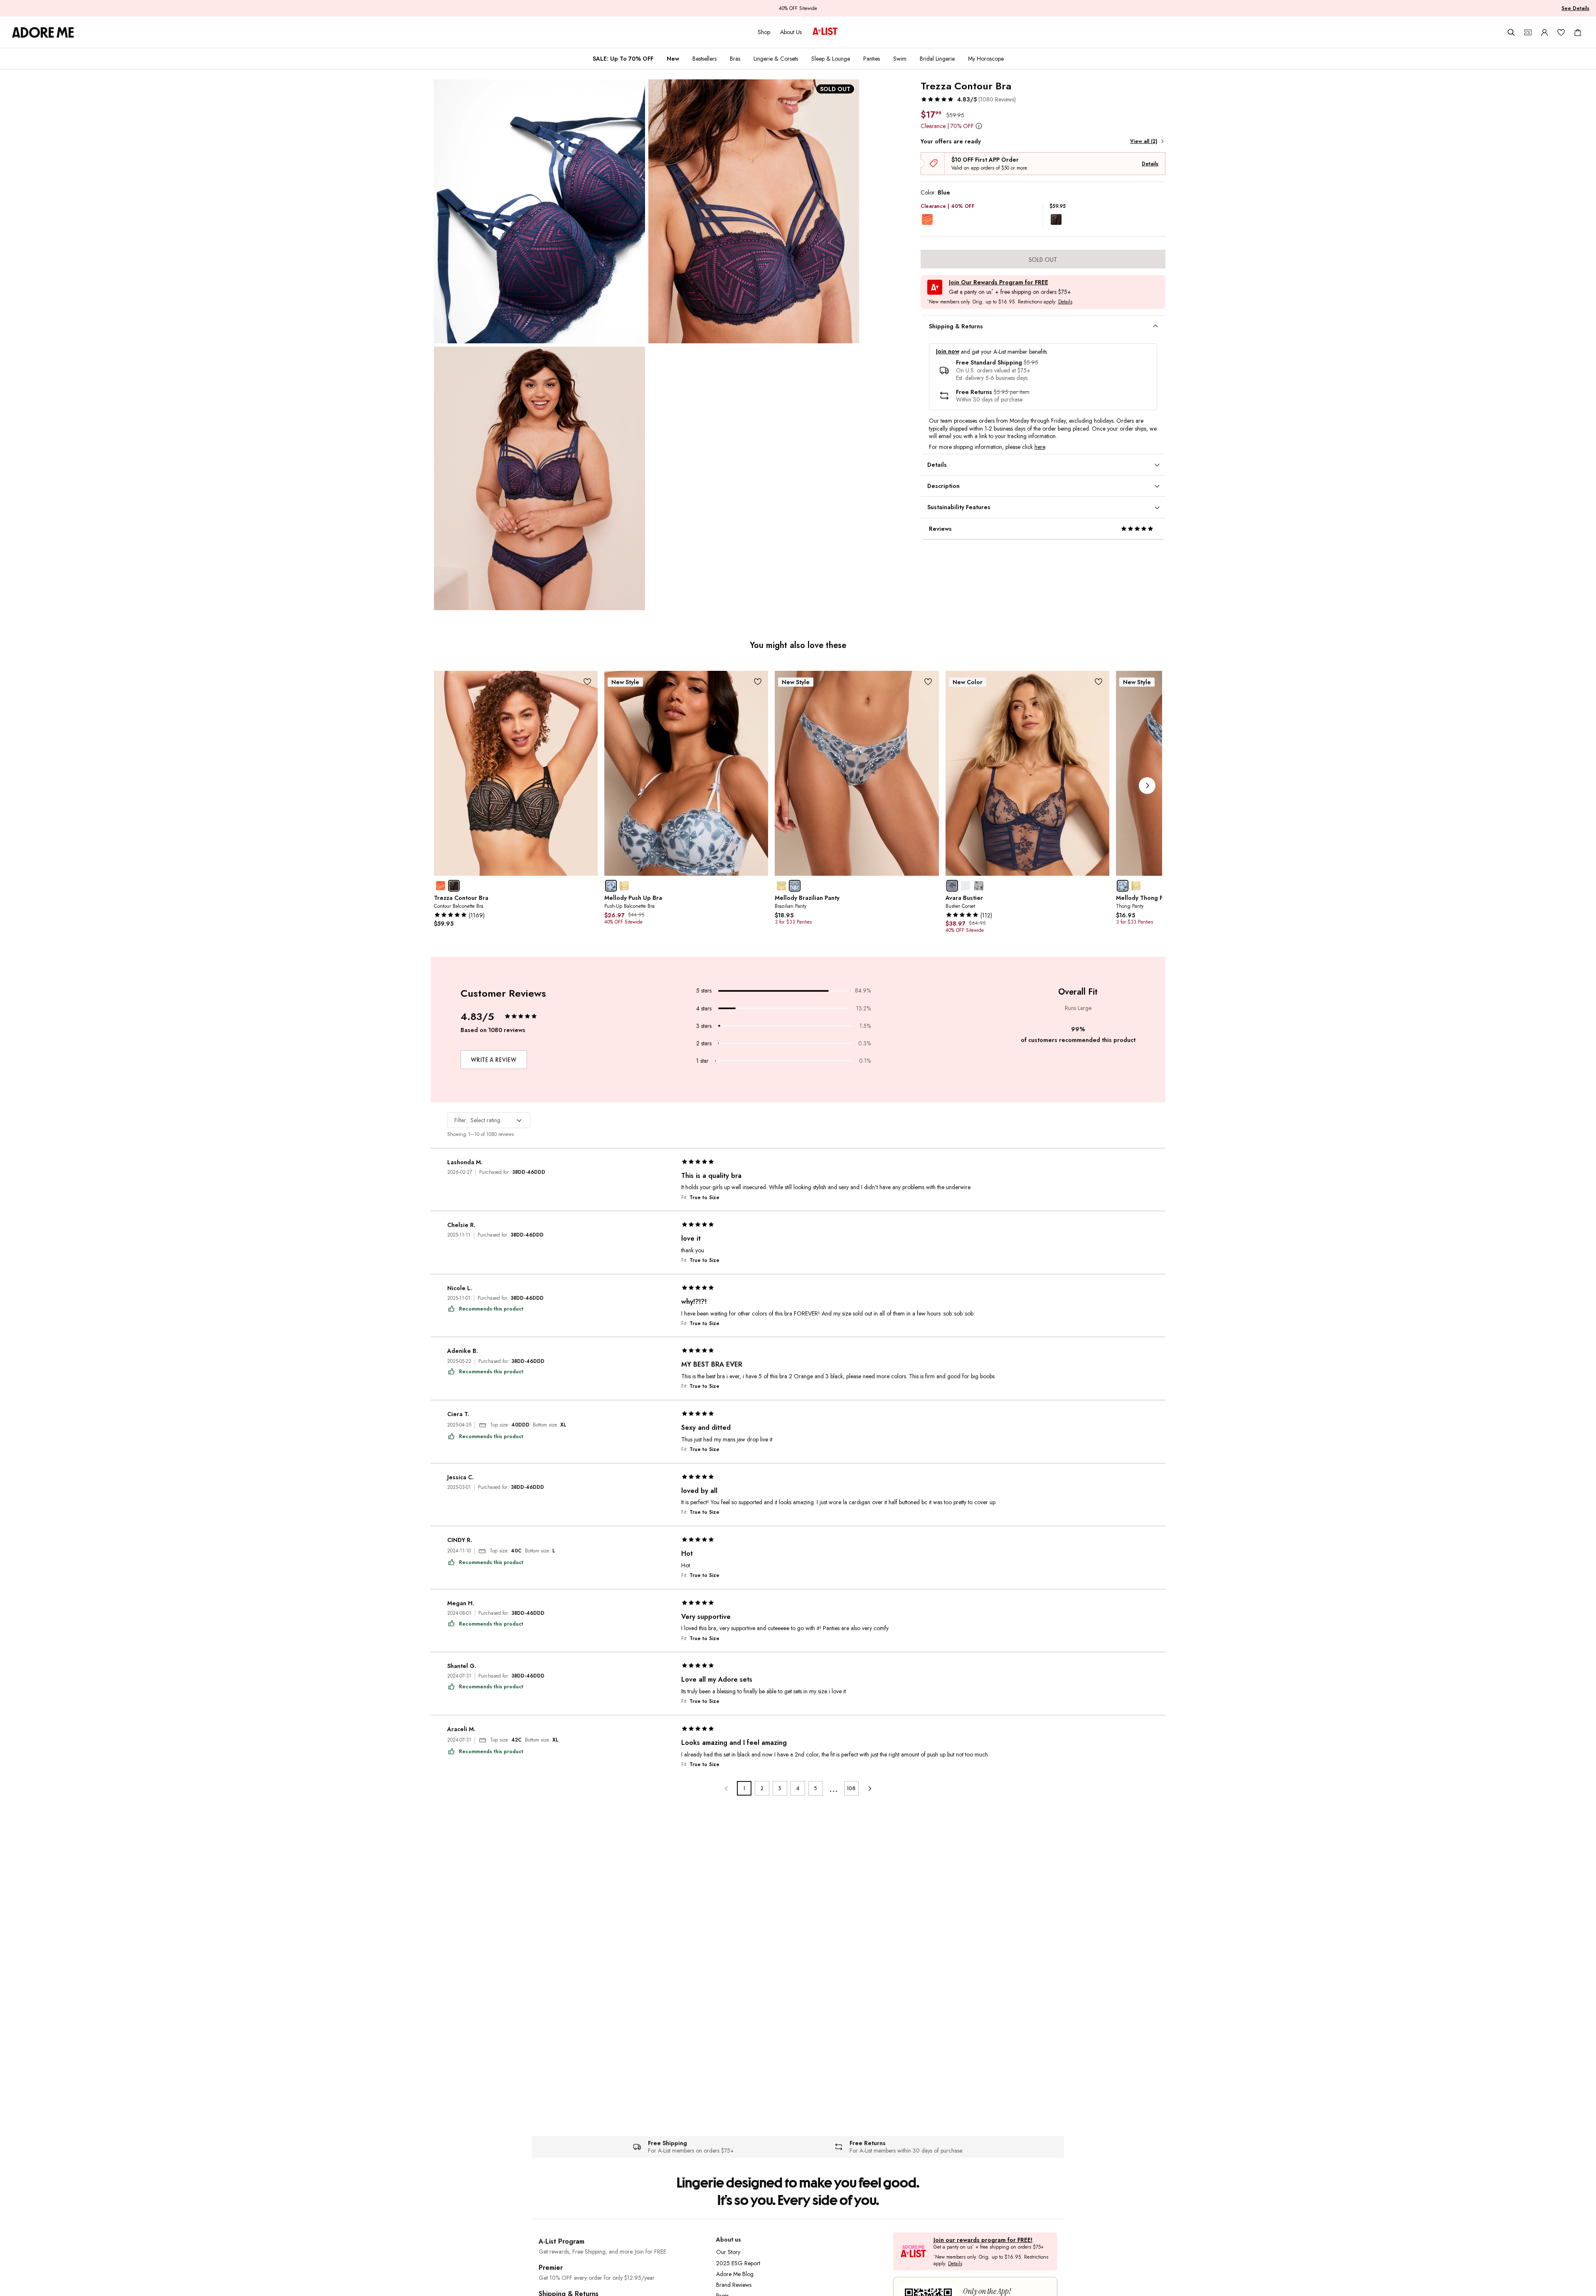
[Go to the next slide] (1147, 786)
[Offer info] (979, 126)
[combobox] (489, 1120)
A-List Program (562, 2241)
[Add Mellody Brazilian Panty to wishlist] (928, 681)
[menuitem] (623, 59)
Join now (948, 351)
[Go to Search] (1511, 32)
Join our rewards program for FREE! (983, 2240)
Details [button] (1065, 302)
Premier (551, 2268)
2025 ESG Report (738, 2263)
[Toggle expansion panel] (1155, 326)
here (1040, 447)
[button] (968, 99)
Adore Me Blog (735, 2274)
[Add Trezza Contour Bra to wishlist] (587, 681)
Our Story (728, 2252)
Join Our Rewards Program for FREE (999, 282)
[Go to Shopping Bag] (1578, 32)
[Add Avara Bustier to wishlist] (1099, 681)
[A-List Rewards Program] (825, 32)
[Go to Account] (1544, 32)
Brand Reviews (734, 2285)
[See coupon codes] (1528, 32)
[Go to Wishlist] (1561, 32)
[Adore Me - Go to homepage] (43, 32)
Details (1150, 164)
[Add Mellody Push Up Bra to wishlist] (757, 681)
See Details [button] (1575, 8)
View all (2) (1144, 141)
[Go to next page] (869, 1788)
